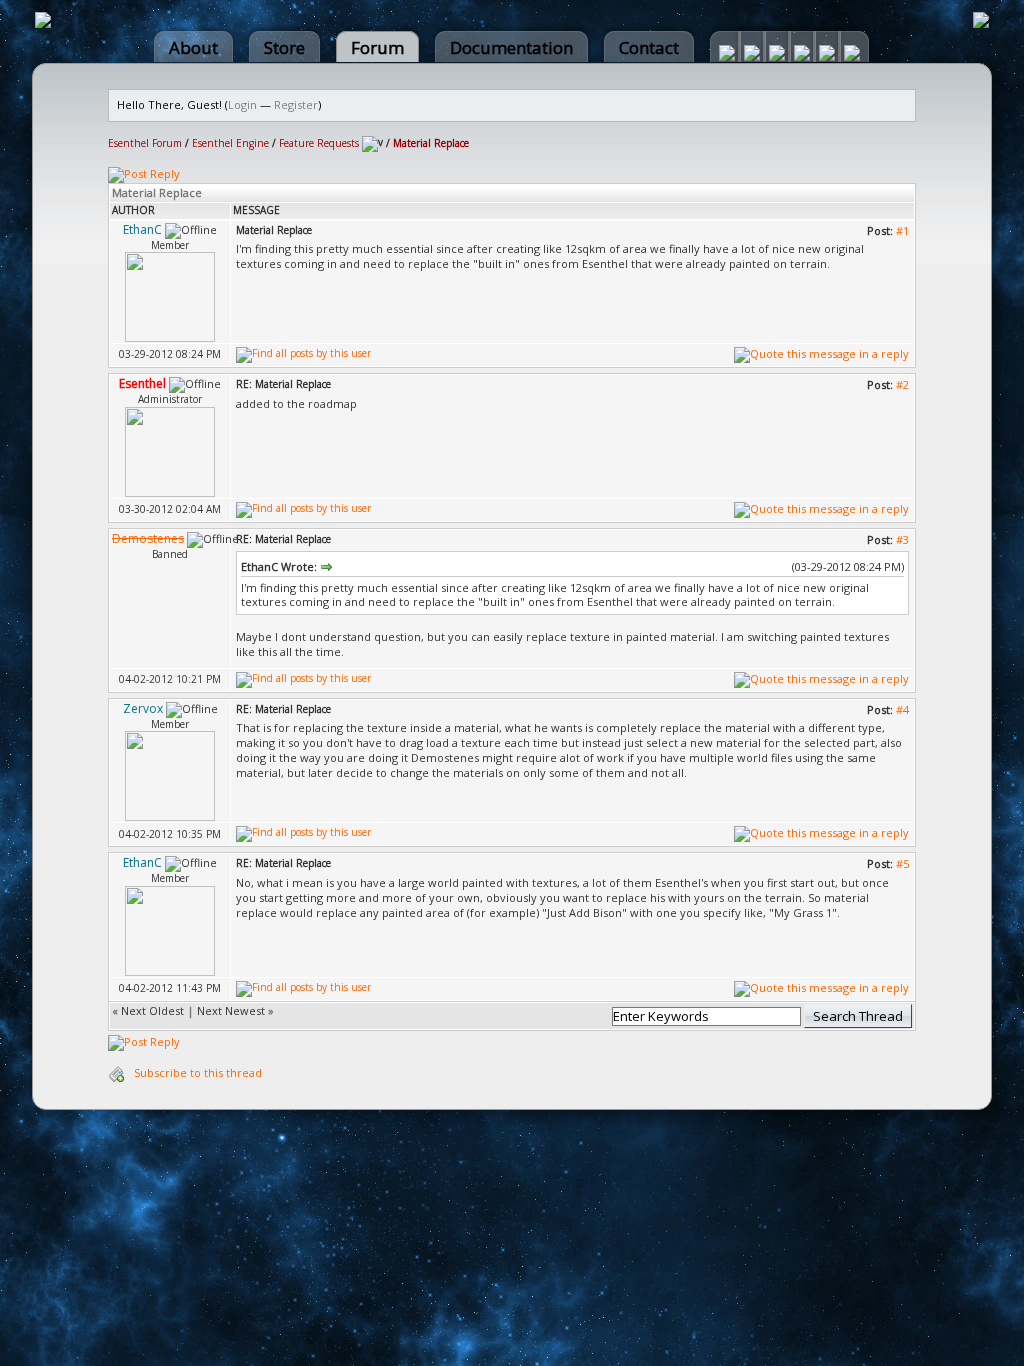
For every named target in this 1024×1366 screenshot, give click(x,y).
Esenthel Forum (145, 143)
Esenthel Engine (230, 143)
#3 (902, 539)
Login (242, 104)
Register (296, 104)
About (193, 47)
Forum (377, 47)
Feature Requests (319, 143)
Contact (649, 47)
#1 (902, 230)
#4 (902, 709)
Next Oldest (152, 1010)
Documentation (511, 47)
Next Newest (231, 1010)
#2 (902, 384)
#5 (902, 863)
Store (284, 47)
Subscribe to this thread (198, 1072)
